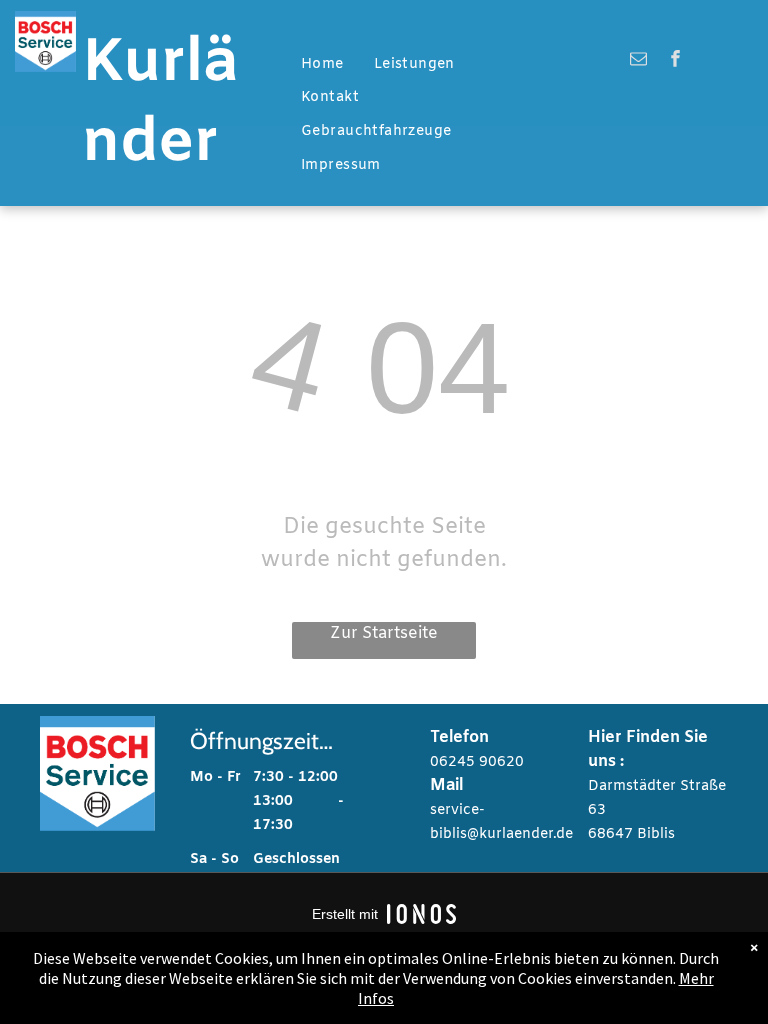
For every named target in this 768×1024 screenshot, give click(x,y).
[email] (638, 61)
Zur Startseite (384, 633)
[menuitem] (322, 65)
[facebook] (675, 61)
